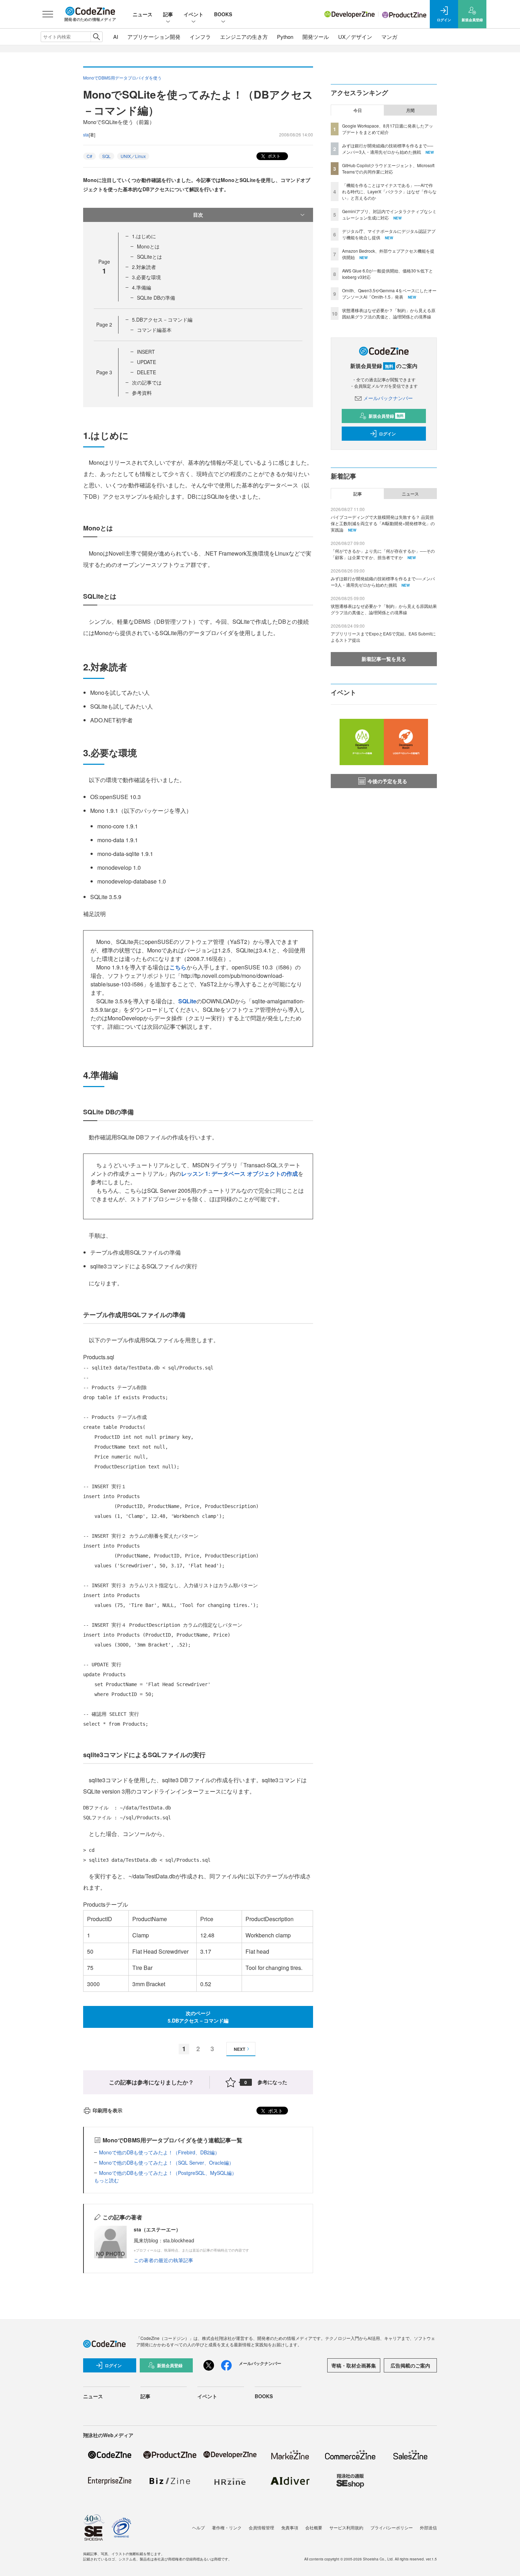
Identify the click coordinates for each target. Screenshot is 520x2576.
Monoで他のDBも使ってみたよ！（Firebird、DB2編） (159, 2152)
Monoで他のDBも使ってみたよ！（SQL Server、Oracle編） (166, 2163)
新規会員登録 (386, 416)
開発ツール (316, 37)
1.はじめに (144, 236)
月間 (410, 110)
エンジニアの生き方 (244, 37)
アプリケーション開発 (154, 37)
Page (104, 324)
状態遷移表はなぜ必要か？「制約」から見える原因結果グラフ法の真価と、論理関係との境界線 (389, 313)
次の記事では (147, 382)
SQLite (187, 1001)
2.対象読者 (144, 267)
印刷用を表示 (108, 2110)
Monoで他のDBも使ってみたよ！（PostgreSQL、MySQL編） (168, 2173)
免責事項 (290, 2527)
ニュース (143, 14)
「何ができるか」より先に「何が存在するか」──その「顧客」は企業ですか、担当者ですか (383, 554)
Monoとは (148, 246)
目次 (198, 215)
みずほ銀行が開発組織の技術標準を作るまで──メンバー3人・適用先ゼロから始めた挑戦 (388, 149)
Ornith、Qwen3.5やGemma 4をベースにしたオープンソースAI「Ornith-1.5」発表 (389, 294)
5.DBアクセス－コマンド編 (162, 319)
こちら (178, 967)
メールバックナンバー (388, 398)
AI (116, 37)
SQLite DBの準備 (156, 298)
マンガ (389, 37)
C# (89, 156)
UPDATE (146, 362)
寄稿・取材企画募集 (354, 2365)
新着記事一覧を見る (384, 659)
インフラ (200, 37)
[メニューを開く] (48, 14)
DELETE (146, 372)
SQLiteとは (149, 257)
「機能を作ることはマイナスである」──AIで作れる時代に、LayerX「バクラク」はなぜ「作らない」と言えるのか (389, 191)
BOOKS (223, 14)
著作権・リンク (227, 2527)
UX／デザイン (355, 37)
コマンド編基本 (154, 330)
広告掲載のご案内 (410, 2365)
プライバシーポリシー (392, 2527)
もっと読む (106, 2180)
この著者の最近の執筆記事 (163, 2260)
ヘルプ (198, 2527)
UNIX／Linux (133, 156)
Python (285, 37)
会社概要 (314, 2527)
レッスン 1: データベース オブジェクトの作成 (239, 1173)
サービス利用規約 (346, 2527)
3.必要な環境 (146, 277)
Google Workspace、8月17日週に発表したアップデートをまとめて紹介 (388, 129)
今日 (358, 110)
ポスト (274, 156)
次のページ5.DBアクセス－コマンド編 (198, 2017)
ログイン (387, 434)
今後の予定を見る (387, 781)
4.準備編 (141, 287)
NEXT (239, 2049)
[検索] (96, 37)
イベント (193, 14)
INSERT (146, 352)
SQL (106, 156)
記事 (168, 14)
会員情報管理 (261, 2527)
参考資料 (142, 393)
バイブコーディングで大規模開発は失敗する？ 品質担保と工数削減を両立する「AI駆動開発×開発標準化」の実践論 (383, 523)
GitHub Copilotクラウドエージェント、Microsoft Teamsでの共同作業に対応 (388, 168)
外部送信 (428, 2527)
